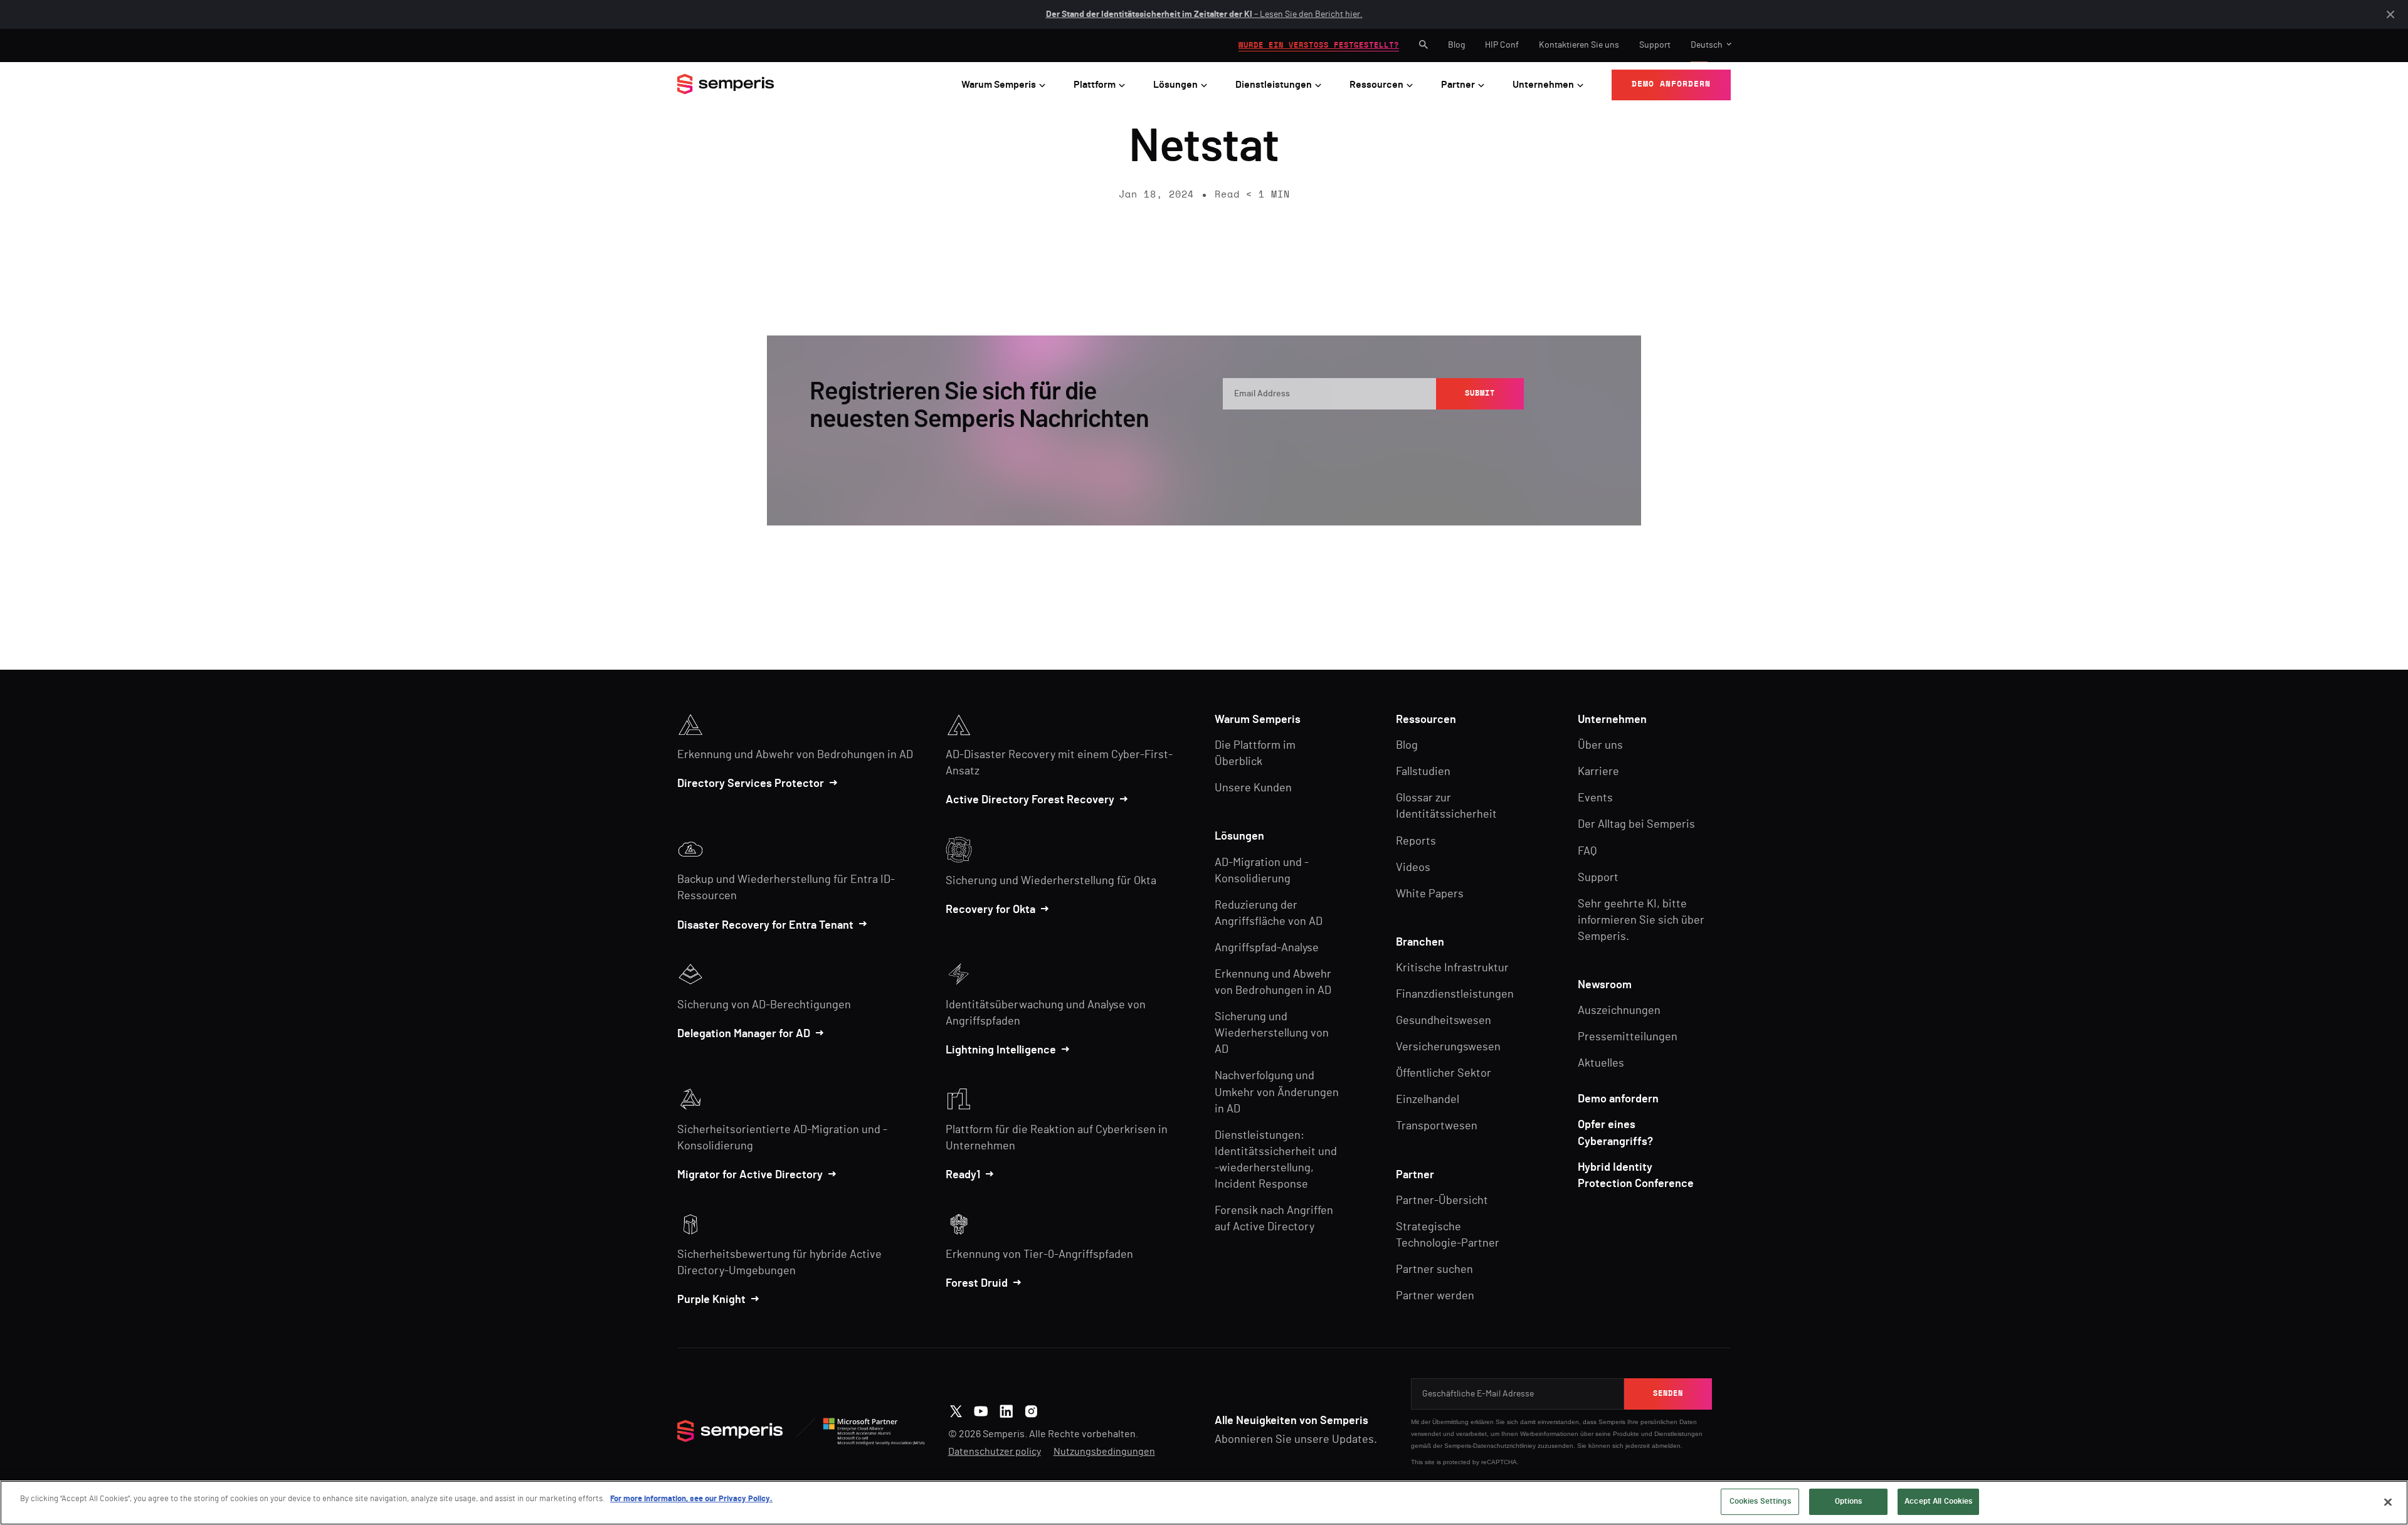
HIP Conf (1502, 45)
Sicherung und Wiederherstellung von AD (1272, 1033)
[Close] (2388, 1502)
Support (1655, 45)
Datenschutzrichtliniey (1504, 1446)
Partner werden (1435, 1296)
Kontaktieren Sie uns (1579, 45)
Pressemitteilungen (1628, 1037)
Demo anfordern (1618, 1099)
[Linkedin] (1006, 1410)
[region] (1204, 1503)
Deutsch (1707, 45)
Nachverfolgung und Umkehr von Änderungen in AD (1277, 1092)
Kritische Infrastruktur (1452, 968)
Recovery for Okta (990, 910)
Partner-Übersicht (1442, 1201)
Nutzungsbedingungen (1104, 1452)
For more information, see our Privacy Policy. (691, 1499)
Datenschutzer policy (995, 1452)
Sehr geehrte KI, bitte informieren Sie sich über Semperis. (1641, 921)
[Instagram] (1031, 1410)
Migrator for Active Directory (750, 1175)
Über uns (1600, 746)
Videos (1413, 868)
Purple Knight (711, 1300)
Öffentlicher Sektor (1444, 1074)
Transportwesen (1437, 1126)
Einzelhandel (1428, 1100)
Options (1849, 1501)
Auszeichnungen (1619, 1011)
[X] (956, 1410)
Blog (1456, 45)
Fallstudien (1423, 772)
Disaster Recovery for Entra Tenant (765, 926)
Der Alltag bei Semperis (1636, 825)
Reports (1416, 842)
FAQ (1587, 852)
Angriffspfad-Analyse (1267, 948)
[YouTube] (981, 1410)
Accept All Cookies (1938, 1501)
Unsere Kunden (1253, 788)
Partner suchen (1434, 1270)
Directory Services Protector (751, 784)
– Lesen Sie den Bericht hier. (1204, 14)
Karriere (1598, 772)
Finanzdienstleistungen (1455, 995)
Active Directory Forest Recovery (1030, 800)
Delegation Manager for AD (744, 1034)
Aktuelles (1601, 1063)
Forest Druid (977, 1284)
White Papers (1430, 894)
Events (1595, 798)
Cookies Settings (1760, 1501)
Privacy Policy (1467, 434)
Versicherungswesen (1448, 1047)
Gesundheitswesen (1444, 1021)
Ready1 (963, 1175)
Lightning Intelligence (1001, 1050)
